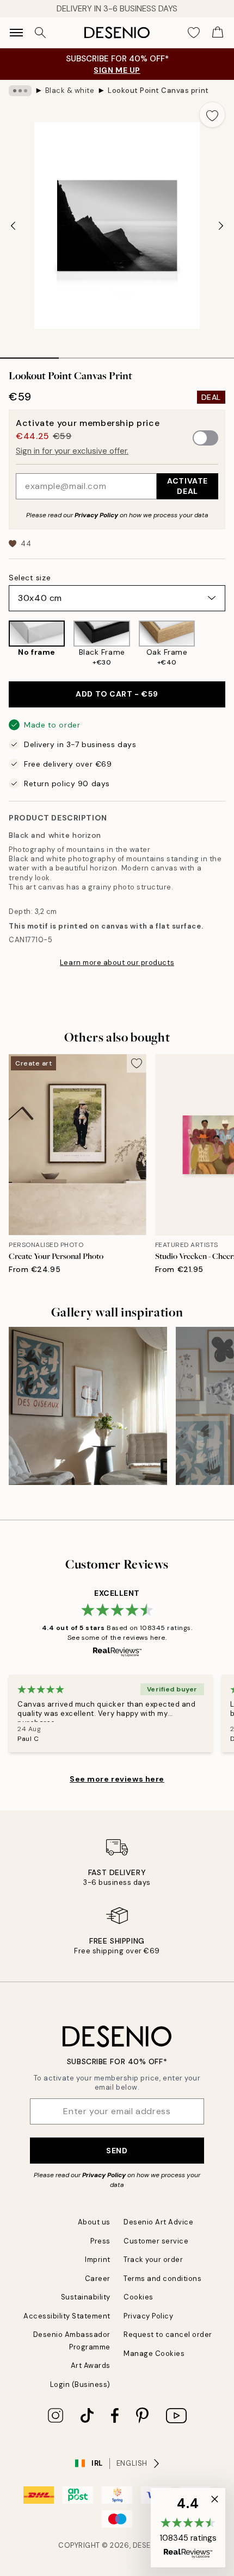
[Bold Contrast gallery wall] (88, 1406)
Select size (30, 578)
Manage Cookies (154, 2354)
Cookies (138, 2297)
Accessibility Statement (67, 2316)
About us (94, 2222)
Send (117, 2151)
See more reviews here (117, 1779)
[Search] (40, 33)
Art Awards (91, 2365)
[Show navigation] (16, 33)
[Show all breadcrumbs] (20, 91)
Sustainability (86, 2297)
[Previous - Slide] (13, 225)
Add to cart (117, 694)
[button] (188, 2528)
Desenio (149, 2545)
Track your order (153, 2260)
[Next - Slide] (221, 225)
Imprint (98, 2260)
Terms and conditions (162, 2279)
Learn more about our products (117, 963)
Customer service (156, 2241)
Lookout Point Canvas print (158, 90)
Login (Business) (80, 2384)
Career (98, 2279)
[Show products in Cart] (218, 33)
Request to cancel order (168, 2334)
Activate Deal (187, 486)
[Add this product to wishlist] (212, 115)
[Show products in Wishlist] (194, 33)
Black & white (70, 90)
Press (100, 2241)
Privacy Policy (96, 515)
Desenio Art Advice (158, 2222)
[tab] (29, 354)
